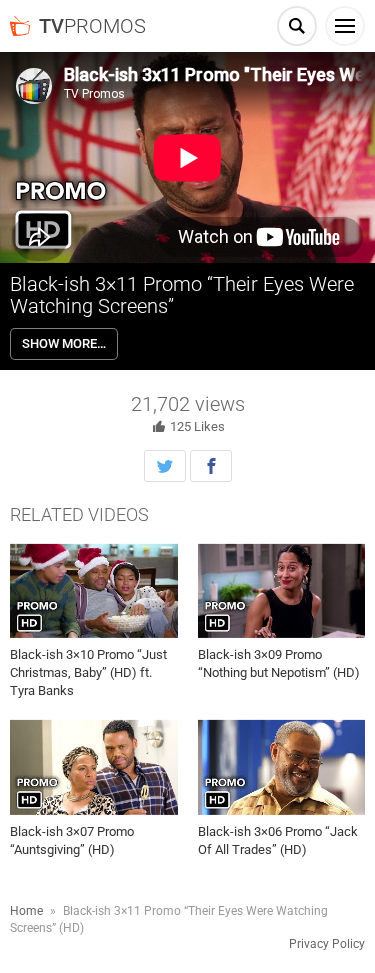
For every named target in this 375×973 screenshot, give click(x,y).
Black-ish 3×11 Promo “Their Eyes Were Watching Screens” (182, 295)
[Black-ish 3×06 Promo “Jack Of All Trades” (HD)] (282, 767)
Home (26, 911)
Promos (92, 26)
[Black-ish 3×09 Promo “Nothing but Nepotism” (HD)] (282, 591)
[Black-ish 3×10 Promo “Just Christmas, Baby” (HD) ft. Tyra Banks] (94, 591)
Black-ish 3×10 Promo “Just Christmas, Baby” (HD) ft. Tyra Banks (88, 672)
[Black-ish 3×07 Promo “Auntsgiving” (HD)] (94, 767)
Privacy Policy (327, 944)
